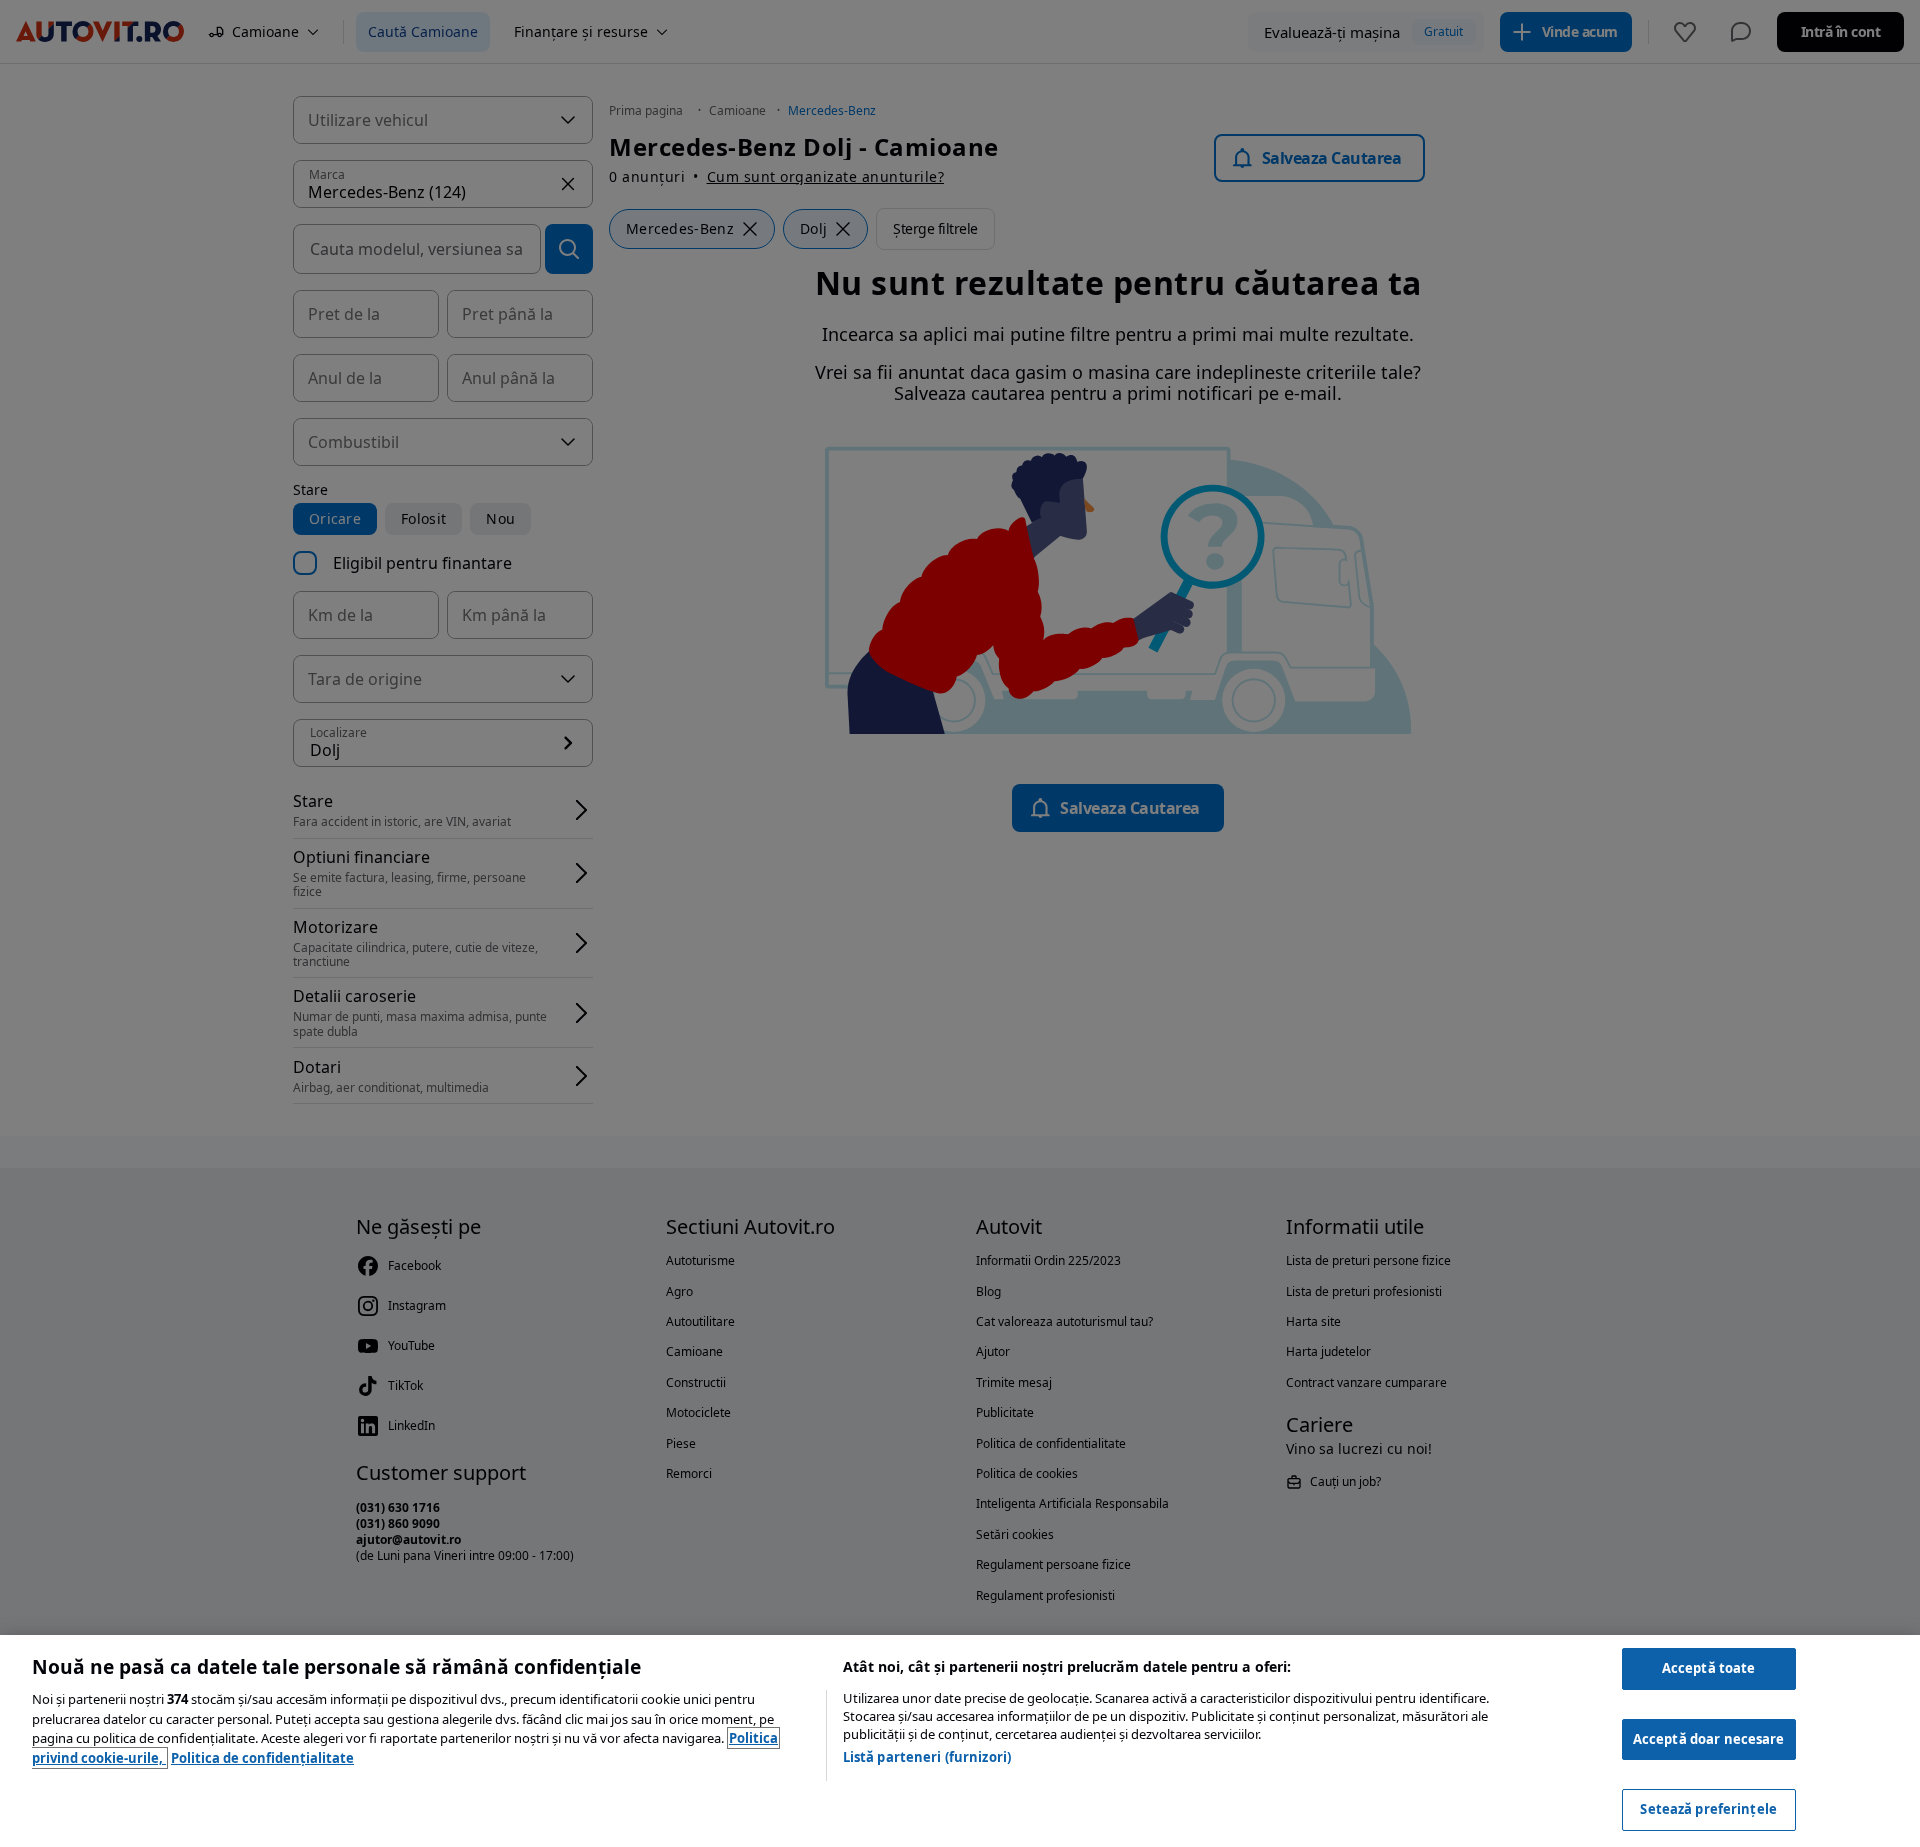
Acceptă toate (1709, 1668)
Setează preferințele (1708, 1809)
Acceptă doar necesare (1709, 1739)
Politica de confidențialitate (262, 1758)
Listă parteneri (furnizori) (927, 1757)
